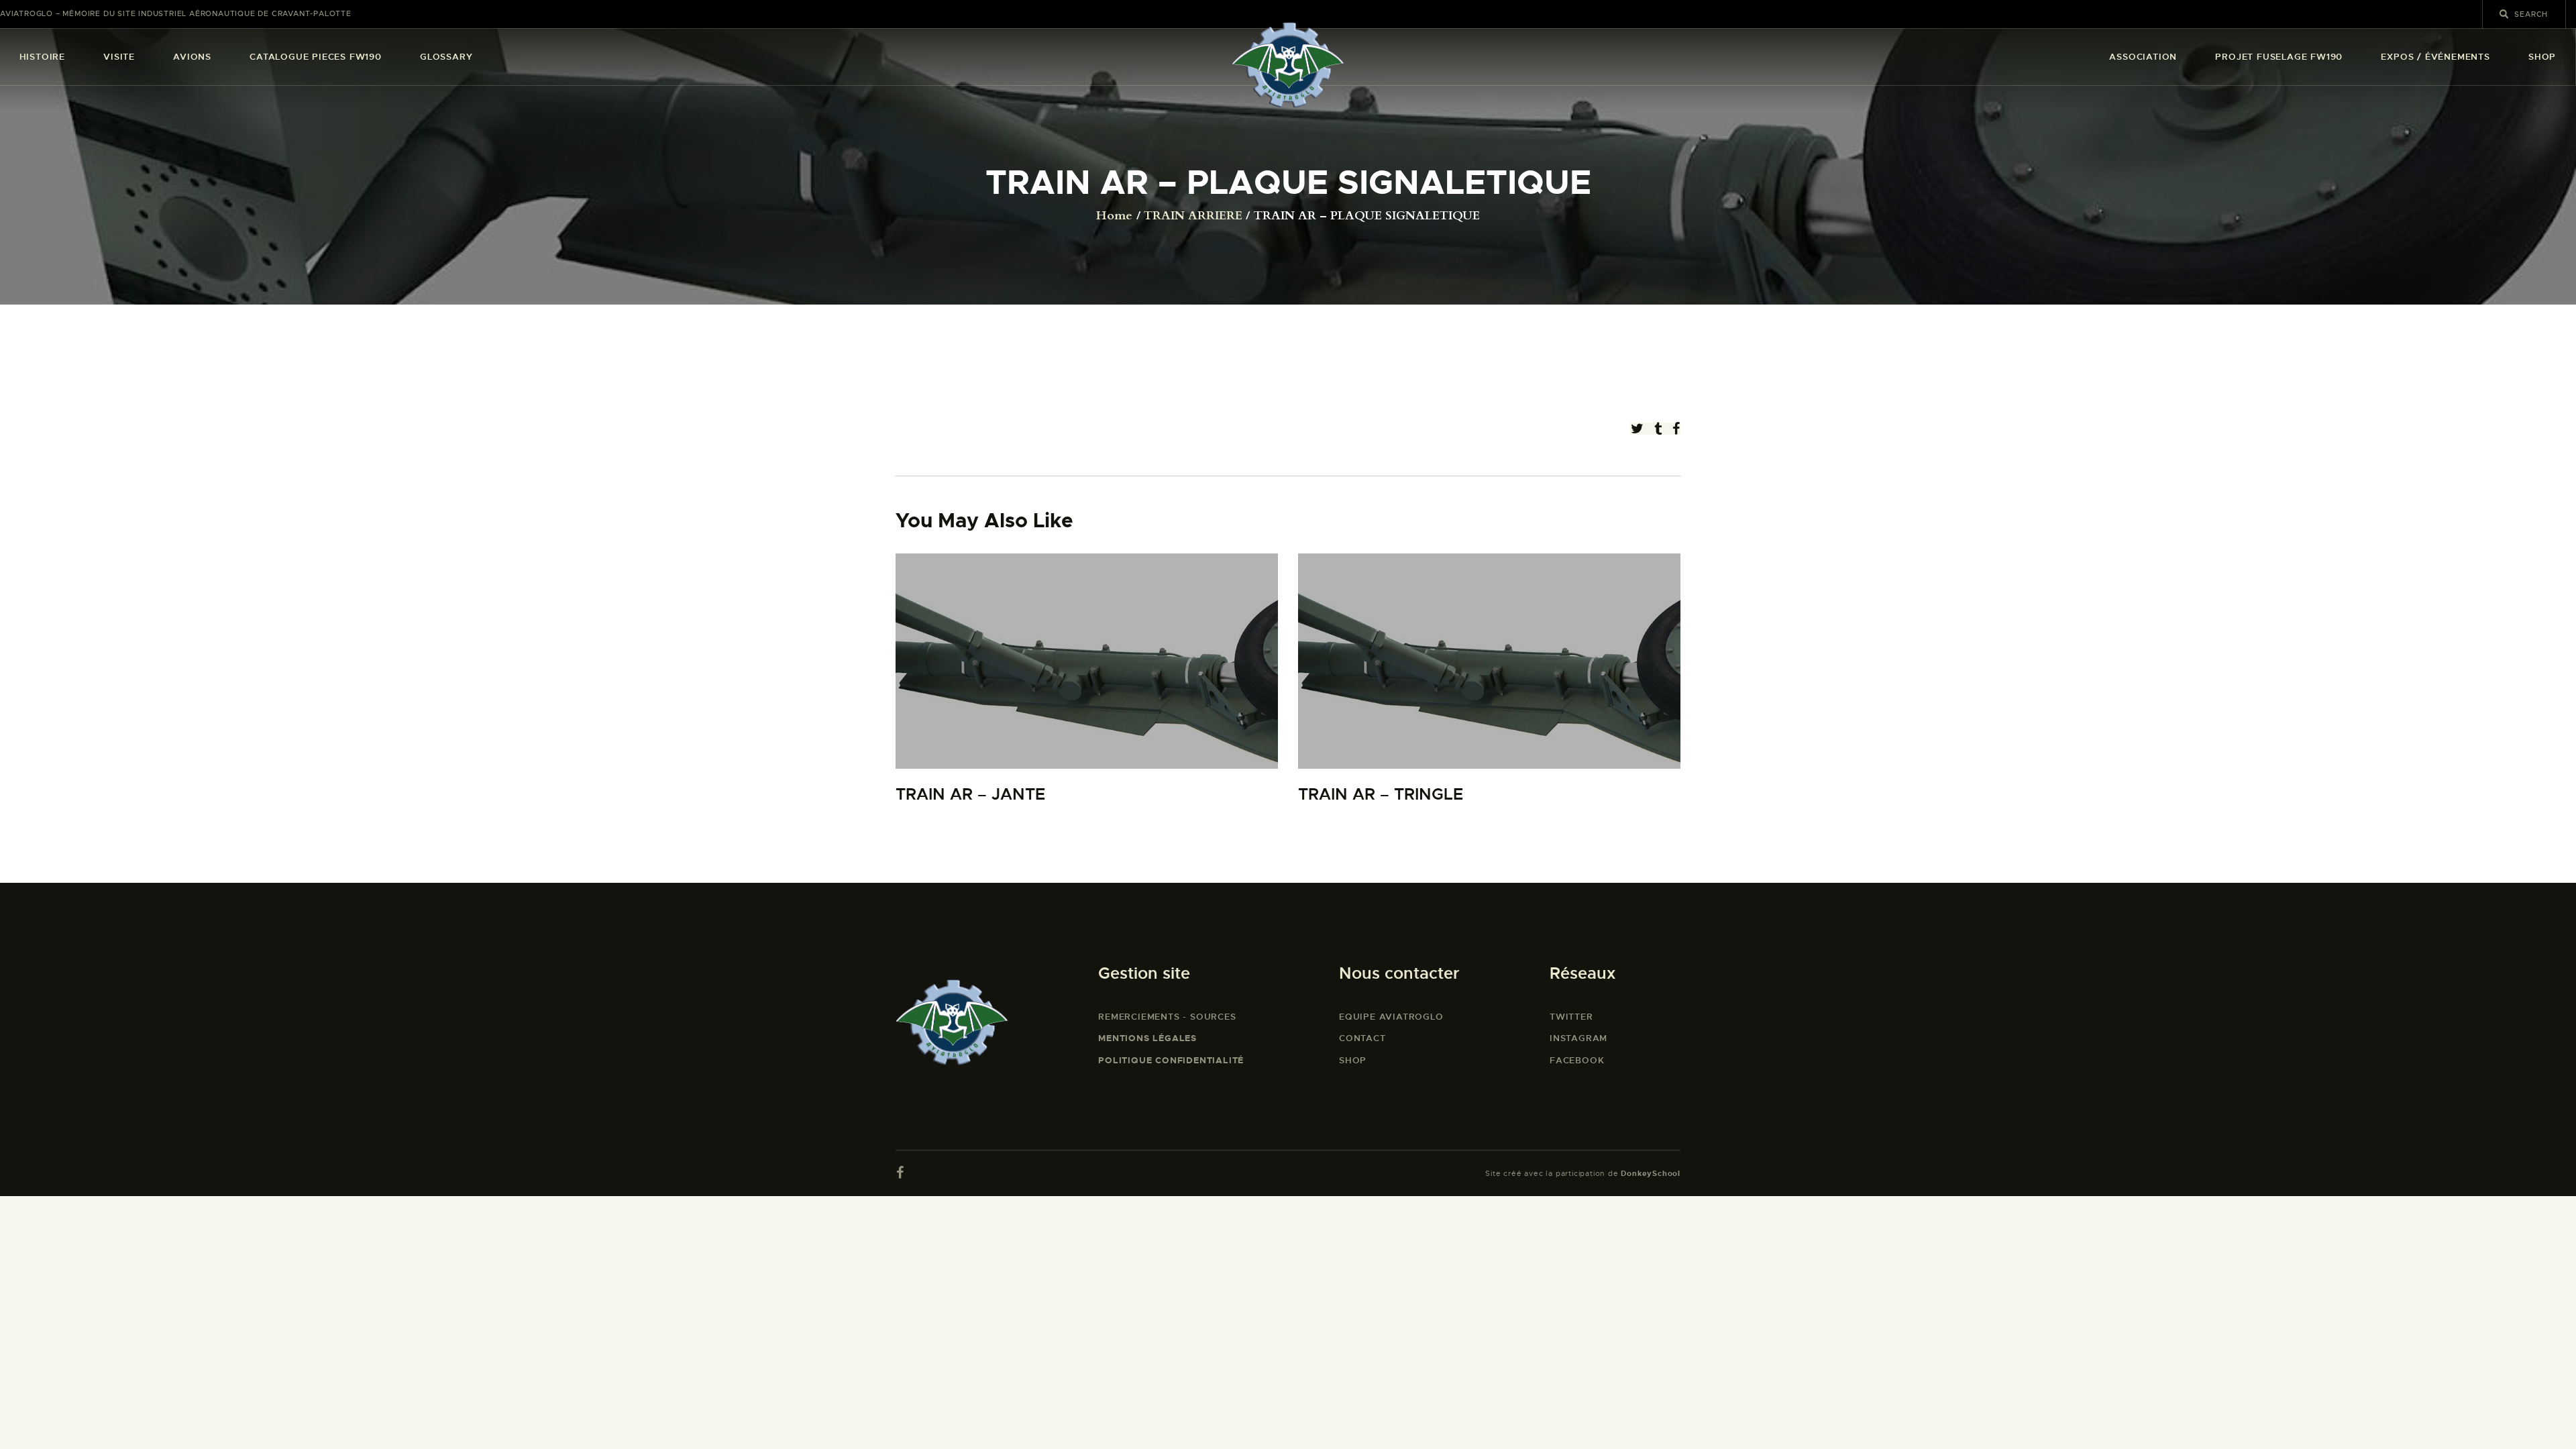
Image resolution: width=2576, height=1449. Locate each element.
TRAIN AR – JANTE (970, 795)
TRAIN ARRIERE (1193, 216)
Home (1114, 216)
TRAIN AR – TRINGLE (1381, 795)
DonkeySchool (1651, 1173)
